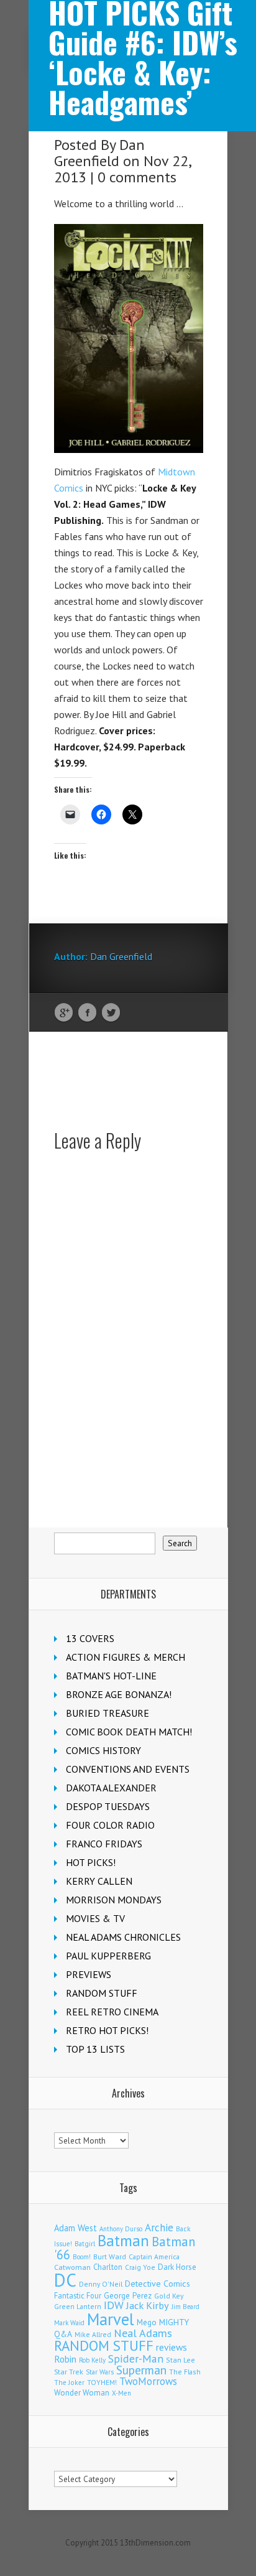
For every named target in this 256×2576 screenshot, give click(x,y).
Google (64, 1013)
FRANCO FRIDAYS (104, 1844)
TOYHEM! (102, 2382)
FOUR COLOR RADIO (110, 1825)
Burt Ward (110, 2256)
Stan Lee (181, 2360)
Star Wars (100, 2372)
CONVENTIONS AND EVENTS (128, 1769)
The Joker (69, 2382)
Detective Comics (158, 2284)
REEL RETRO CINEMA (112, 2012)
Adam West (75, 2228)
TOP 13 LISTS (95, 2049)
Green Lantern (78, 2306)
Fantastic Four (78, 2295)
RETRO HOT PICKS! (107, 2030)
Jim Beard (185, 2307)
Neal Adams (143, 2333)
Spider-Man (136, 2359)
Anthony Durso (121, 2229)
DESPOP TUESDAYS (108, 1806)
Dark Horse (177, 2267)
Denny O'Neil (101, 2284)
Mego (147, 2322)
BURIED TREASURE (107, 1713)
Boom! (82, 2257)
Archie (159, 2228)
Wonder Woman (82, 2393)
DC (65, 2280)
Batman (123, 2241)
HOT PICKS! (91, 1862)
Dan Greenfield (99, 153)
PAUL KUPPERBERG (108, 1956)
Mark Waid (69, 2323)
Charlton (108, 2267)
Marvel (111, 2319)
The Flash (185, 2372)
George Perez (128, 2296)
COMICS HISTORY (103, 1750)
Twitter (111, 1013)
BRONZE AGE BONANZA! (119, 1694)
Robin (65, 2359)
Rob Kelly (92, 2360)
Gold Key (169, 2296)
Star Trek (69, 2372)
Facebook (87, 1013)
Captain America (154, 2256)
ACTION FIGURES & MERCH (126, 1657)
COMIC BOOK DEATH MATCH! (129, 1732)
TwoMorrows (148, 2381)
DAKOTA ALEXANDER (111, 1788)
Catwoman (72, 2267)
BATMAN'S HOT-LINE (111, 1676)
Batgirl (85, 2243)
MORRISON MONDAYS (114, 1900)
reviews (171, 2347)
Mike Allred (93, 2334)
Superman (141, 2370)
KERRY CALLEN (99, 1881)
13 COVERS (90, 1638)
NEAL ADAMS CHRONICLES (123, 1937)
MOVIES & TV (95, 1918)
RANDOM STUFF (102, 1993)
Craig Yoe (140, 2267)
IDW (114, 2305)
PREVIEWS (89, 1974)
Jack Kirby (148, 2305)
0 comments (137, 177)
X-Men (121, 2393)
